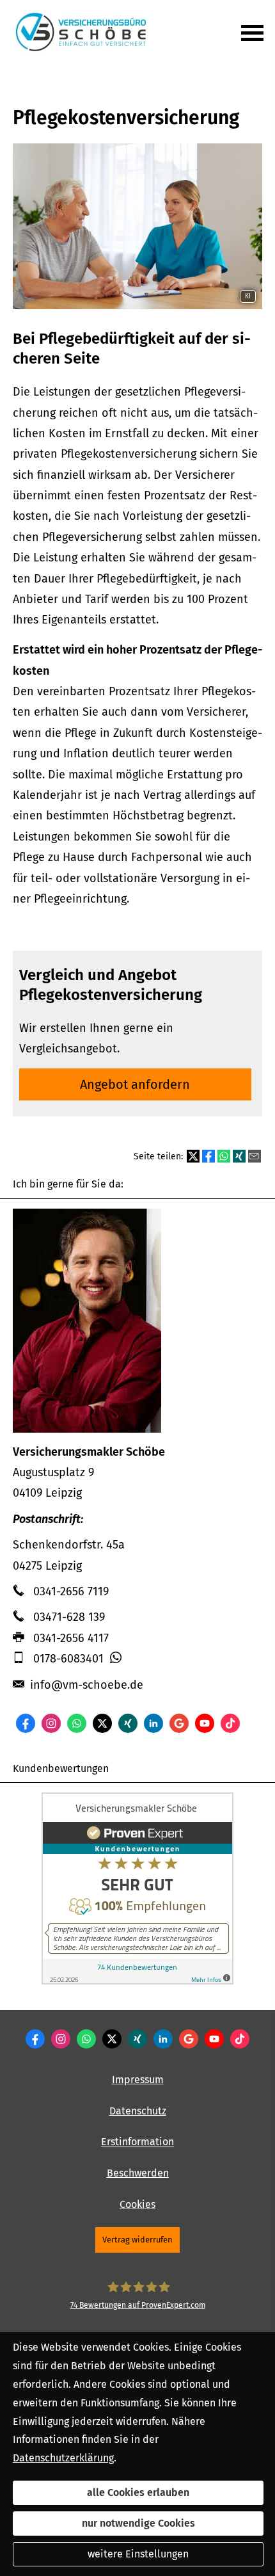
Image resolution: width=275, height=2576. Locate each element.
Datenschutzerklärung (63, 2458)
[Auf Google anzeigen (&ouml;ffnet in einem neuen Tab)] (179, 1723)
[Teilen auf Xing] (239, 1156)
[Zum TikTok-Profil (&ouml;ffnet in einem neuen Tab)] (230, 1723)
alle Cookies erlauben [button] (138, 2492)
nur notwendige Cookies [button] (138, 2523)
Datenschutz (138, 2111)
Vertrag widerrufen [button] (137, 2240)
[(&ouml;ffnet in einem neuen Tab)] (137, 1981)
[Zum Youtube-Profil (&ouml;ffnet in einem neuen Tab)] (205, 1723)
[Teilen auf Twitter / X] (193, 1156)
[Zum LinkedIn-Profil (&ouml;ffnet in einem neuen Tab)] (153, 1723)
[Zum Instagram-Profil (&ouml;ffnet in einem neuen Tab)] (51, 1723)
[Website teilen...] (255, 1156)
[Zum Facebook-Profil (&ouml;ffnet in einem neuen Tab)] (26, 1723)
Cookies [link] (137, 2204)
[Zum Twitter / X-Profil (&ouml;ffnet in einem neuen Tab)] (102, 1723)
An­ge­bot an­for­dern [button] (135, 1084)
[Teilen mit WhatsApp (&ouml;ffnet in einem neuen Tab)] (224, 1156)
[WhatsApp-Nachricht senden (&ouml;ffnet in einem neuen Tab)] (77, 1723)
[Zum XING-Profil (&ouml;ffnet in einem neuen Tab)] (128, 1723)
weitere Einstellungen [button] (138, 2554)
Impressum (138, 2080)
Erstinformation (137, 2142)
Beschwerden (138, 2173)
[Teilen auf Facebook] (208, 1156)
